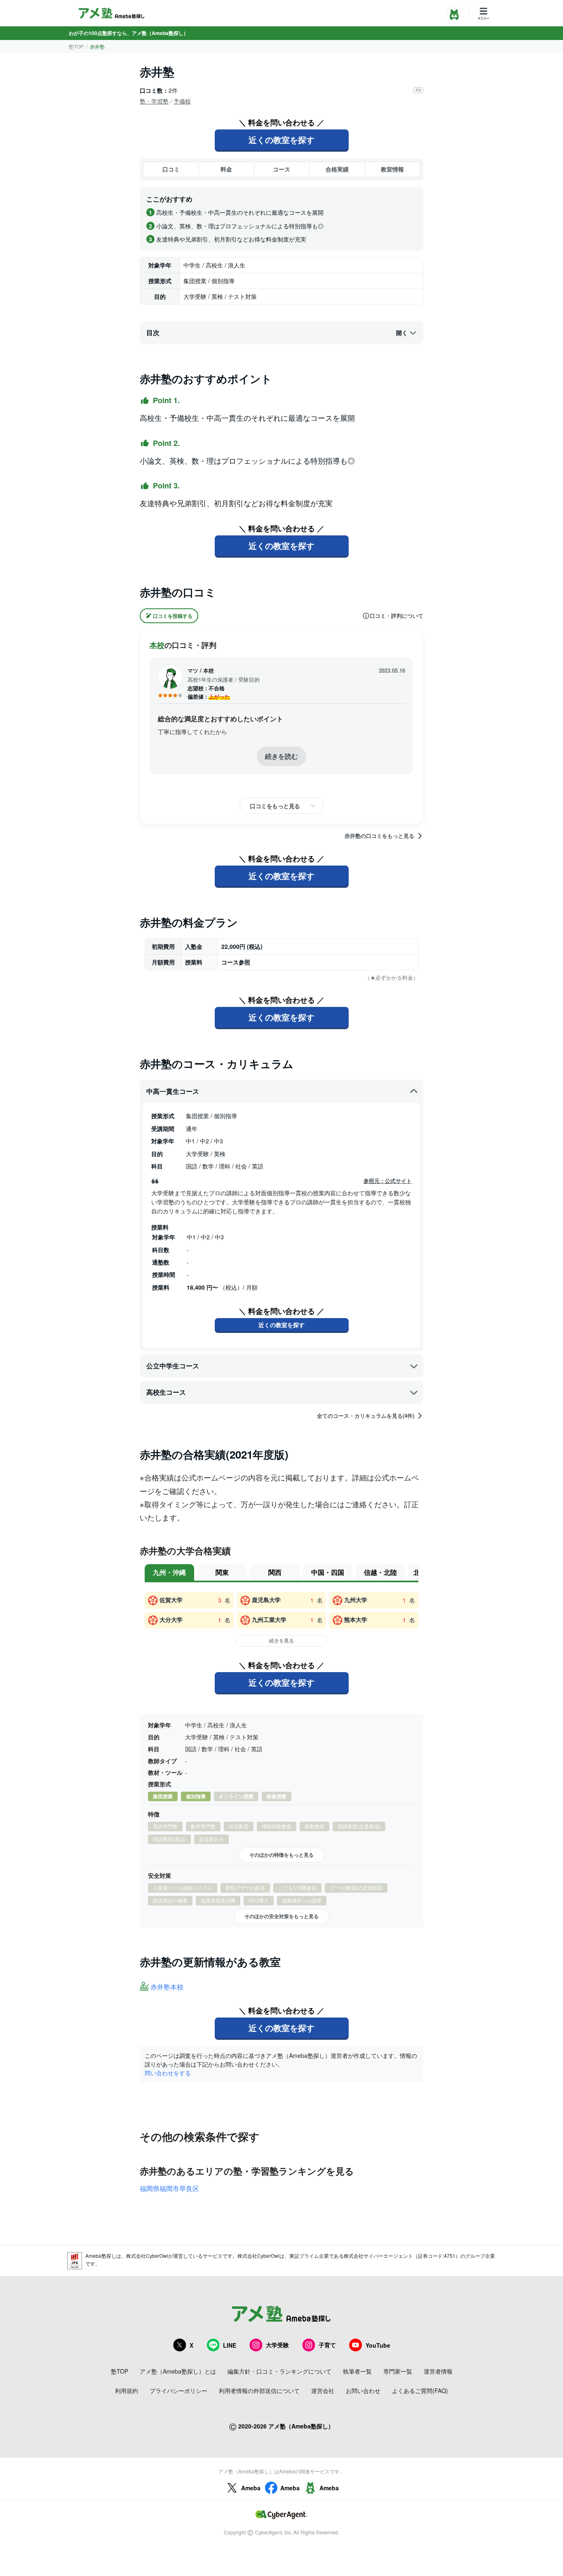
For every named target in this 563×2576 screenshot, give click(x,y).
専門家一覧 (398, 2371)
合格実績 (337, 169)
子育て (327, 2345)
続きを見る (281, 1640)
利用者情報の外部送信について (259, 2391)
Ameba (251, 2488)
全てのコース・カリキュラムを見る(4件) (366, 1416)
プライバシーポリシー (178, 2391)
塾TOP (76, 46)
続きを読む (281, 756)
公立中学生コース (173, 1366)
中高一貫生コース (173, 1091)
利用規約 (127, 2391)
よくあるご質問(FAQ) (420, 2391)
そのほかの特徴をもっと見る (281, 1855)
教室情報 (392, 169)
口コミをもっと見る (275, 806)
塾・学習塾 (154, 101)
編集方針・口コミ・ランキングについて (279, 2371)
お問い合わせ (363, 2391)
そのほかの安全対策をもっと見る (281, 1916)
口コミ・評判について (396, 616)
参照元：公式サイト (388, 1181)
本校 (157, 645)
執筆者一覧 (357, 2371)
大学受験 (277, 2345)
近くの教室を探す (281, 140)
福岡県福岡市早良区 (169, 2188)
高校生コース (166, 1392)
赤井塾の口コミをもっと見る (379, 836)
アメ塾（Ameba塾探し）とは (178, 2371)
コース (281, 169)
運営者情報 (438, 2371)
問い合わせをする (168, 2073)
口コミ (171, 169)
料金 (226, 169)
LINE (230, 2345)
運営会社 (323, 2391)
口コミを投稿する (173, 616)
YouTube (378, 2345)
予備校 (182, 101)
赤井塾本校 (167, 1987)
